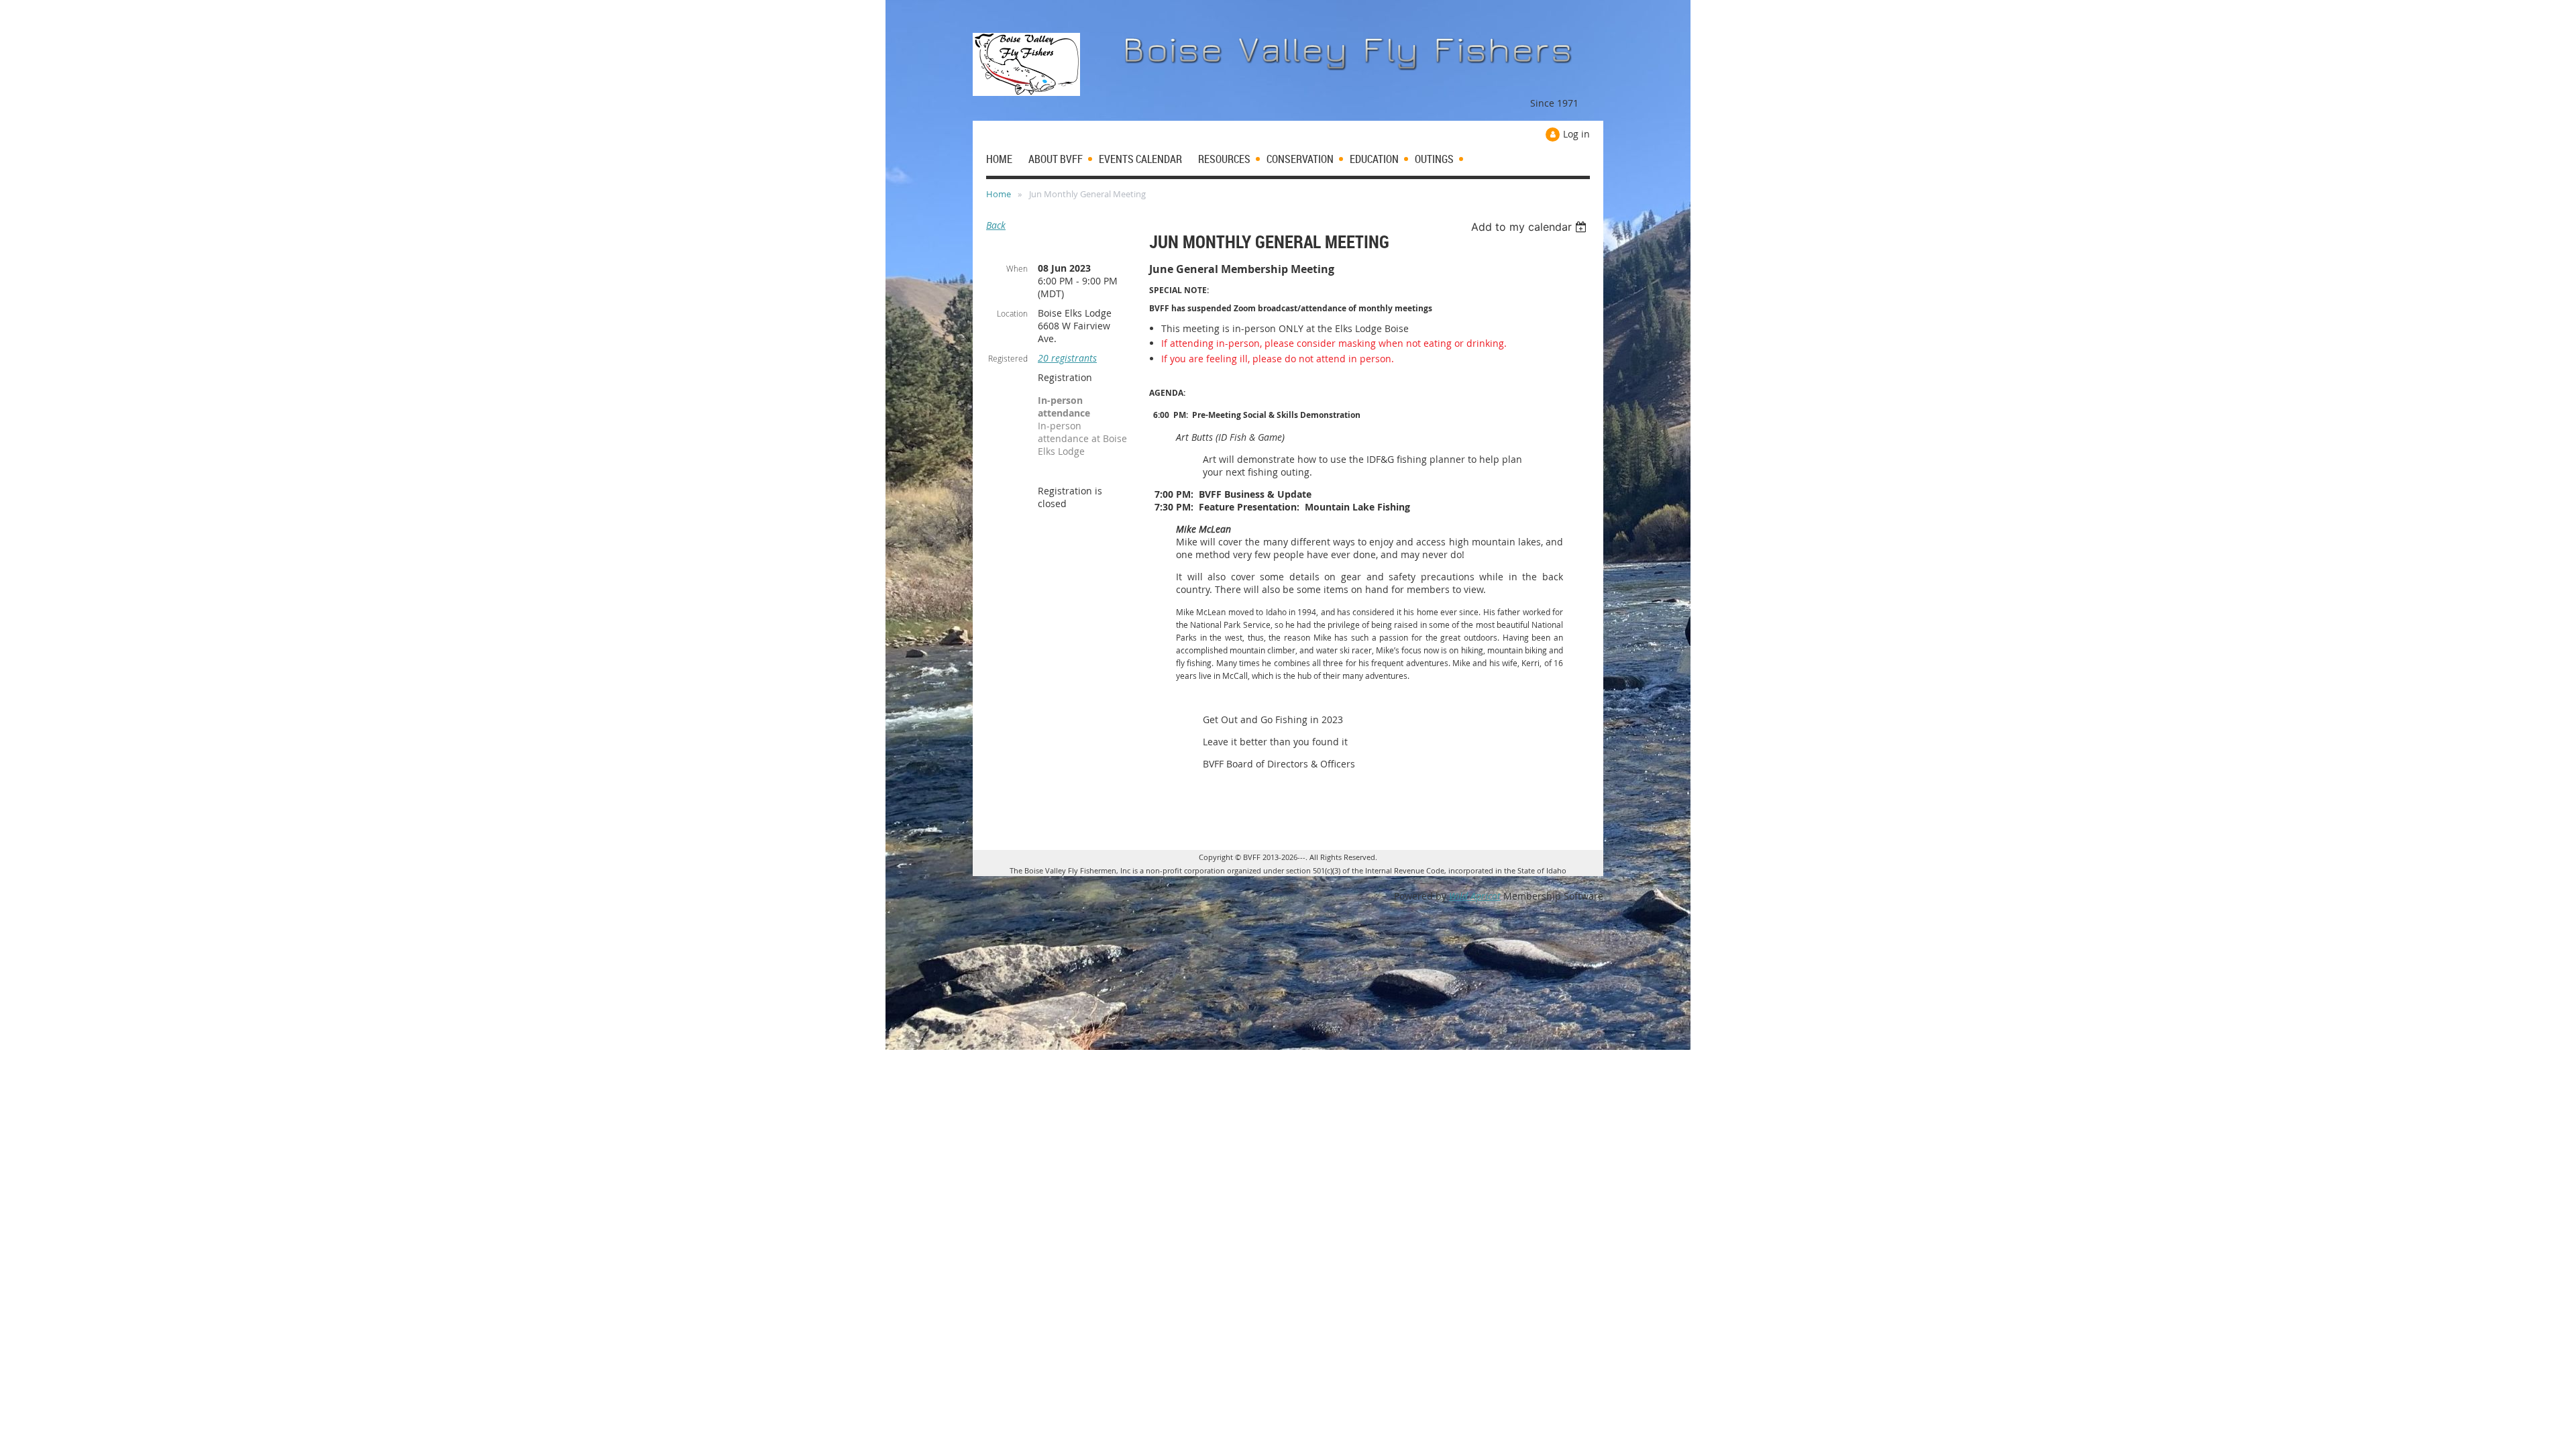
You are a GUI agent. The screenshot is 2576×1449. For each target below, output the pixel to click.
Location (1012, 313)
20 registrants (1067, 358)
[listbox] (1531, 227)
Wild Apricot (1475, 896)
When (1017, 268)
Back (996, 225)
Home (999, 194)
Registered (1008, 358)
